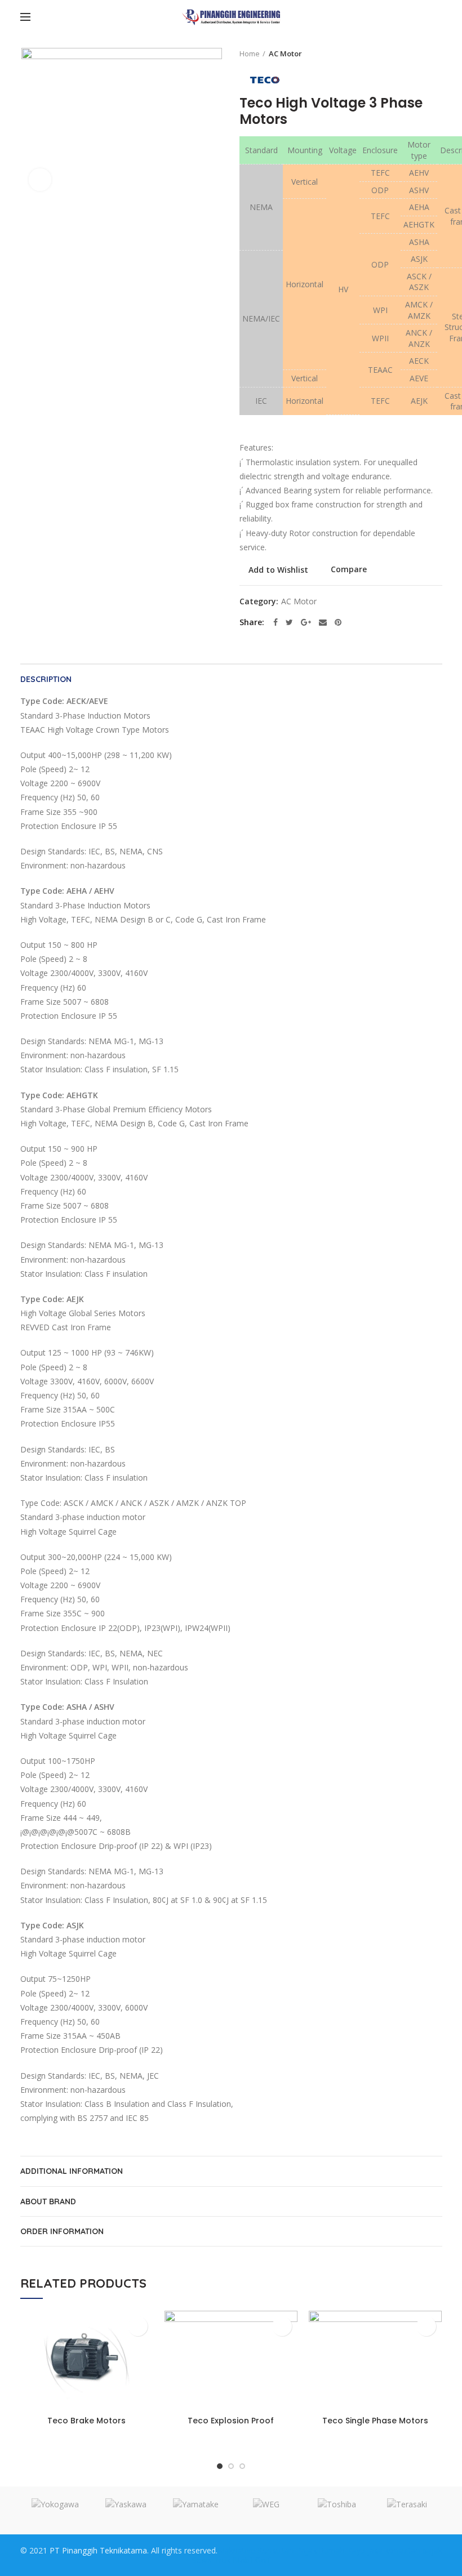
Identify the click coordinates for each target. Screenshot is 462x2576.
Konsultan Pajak (287, 2550)
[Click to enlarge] (40, 180)
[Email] (323, 622)
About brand (48, 2201)
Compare (349, 570)
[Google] (306, 622)
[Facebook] (276, 622)
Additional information (72, 2171)
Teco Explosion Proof (231, 2421)
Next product (437, 54)
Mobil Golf (252, 2560)
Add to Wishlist (278, 570)
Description (46, 679)
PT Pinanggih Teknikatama (98, 2550)
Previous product (414, 54)
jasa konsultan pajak (405, 2550)
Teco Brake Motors (86, 2421)
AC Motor (285, 54)
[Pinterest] (338, 622)
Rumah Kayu (342, 2550)
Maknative (236, 2550)
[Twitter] (289, 622)
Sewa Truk (211, 2560)
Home (250, 54)
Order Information (62, 2231)
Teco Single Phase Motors (375, 2421)
